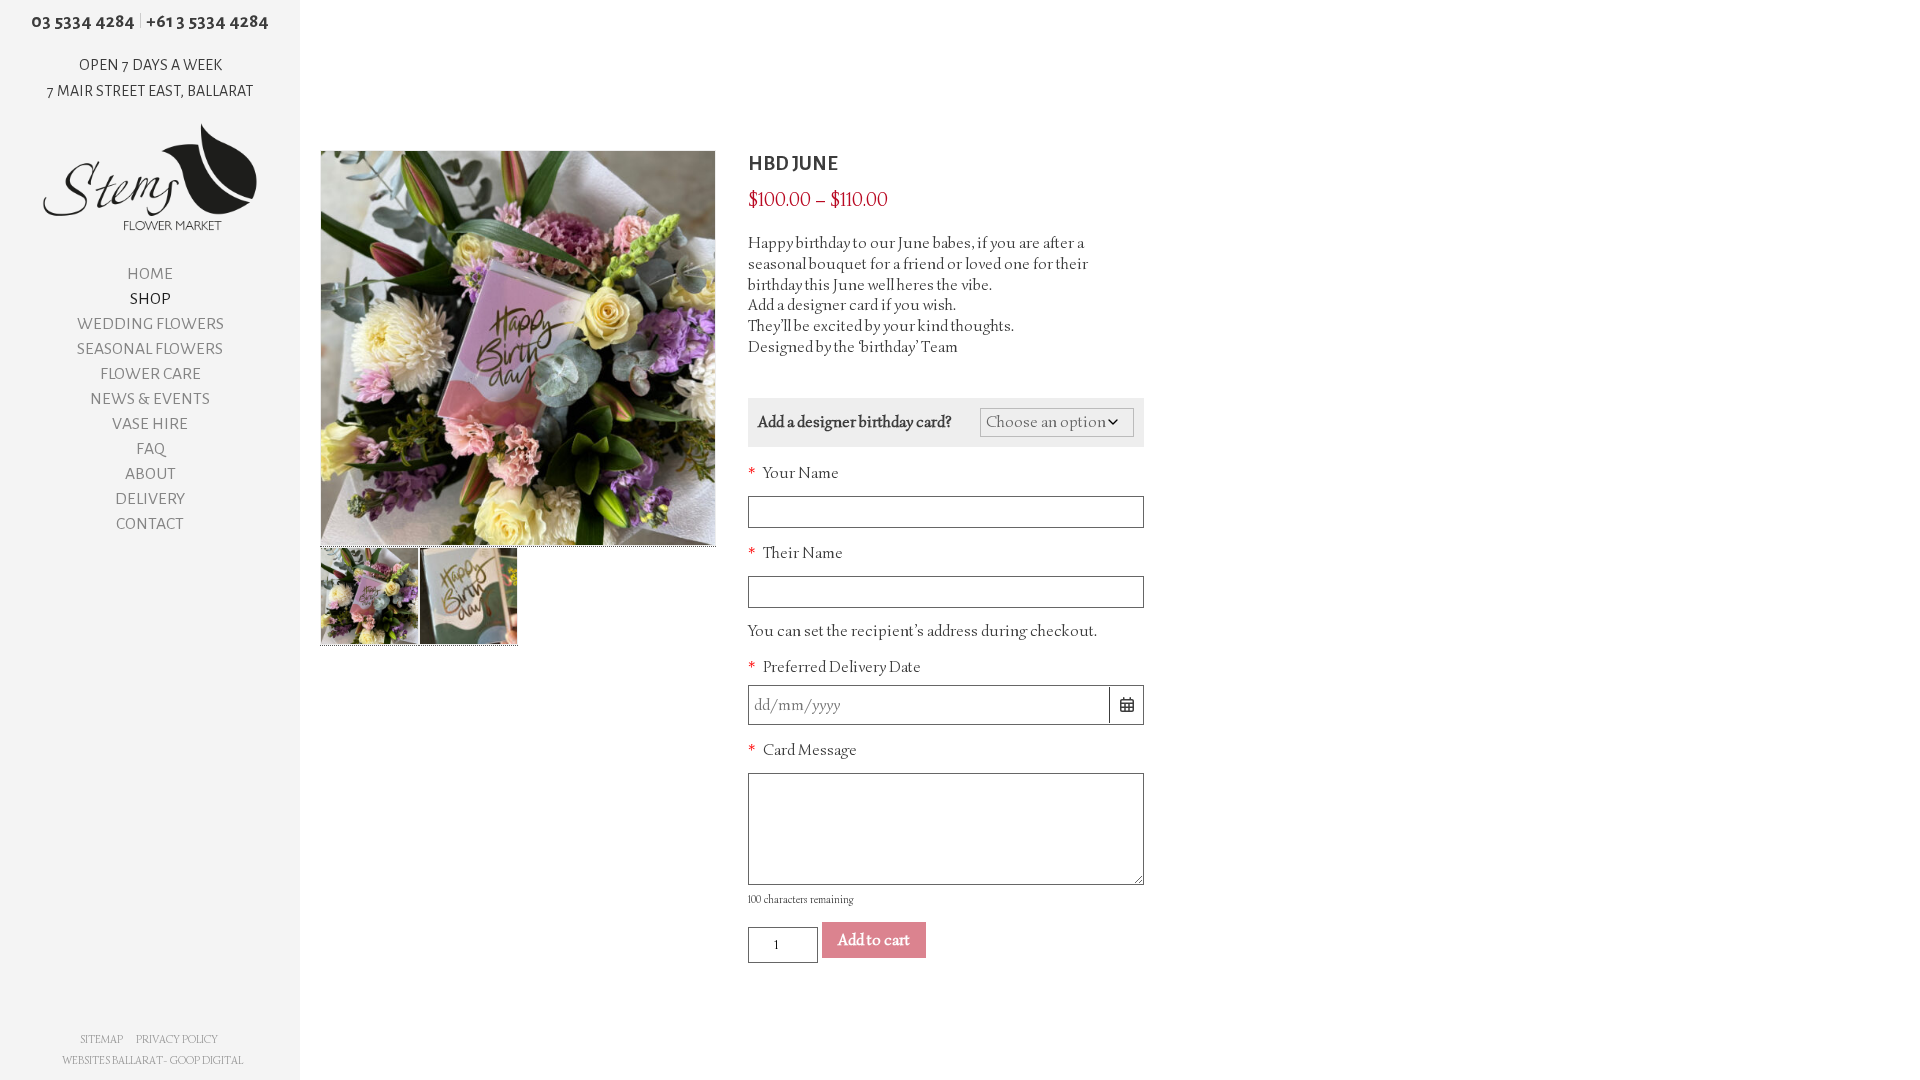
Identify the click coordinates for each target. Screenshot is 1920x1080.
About (150, 474)
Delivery (150, 499)
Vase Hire (150, 424)
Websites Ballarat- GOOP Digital (152, 1060)
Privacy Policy (177, 1039)
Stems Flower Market (150, 177)
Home (150, 274)
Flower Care (150, 374)
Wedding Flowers (150, 324)
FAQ (150, 449)
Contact (150, 524)
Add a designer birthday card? (855, 422)
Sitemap (101, 1039)
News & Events (150, 399)
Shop (150, 299)
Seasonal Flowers (150, 349)
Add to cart (874, 940)
